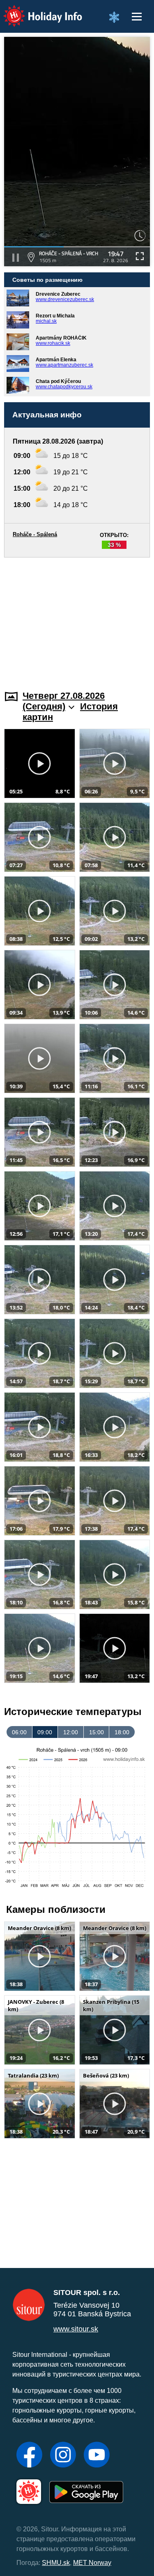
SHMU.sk (56, 2563)
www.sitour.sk (76, 2329)
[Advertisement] (77, 619)
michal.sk (46, 321)
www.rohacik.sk (53, 343)
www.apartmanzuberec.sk (64, 365)
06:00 (19, 1732)
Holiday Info (35, 10)
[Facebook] (29, 2456)
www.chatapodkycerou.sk (64, 387)
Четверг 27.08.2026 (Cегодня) (64, 701)
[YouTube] (97, 2456)
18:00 (122, 1732)
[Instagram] (63, 2456)
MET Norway (92, 2563)
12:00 (71, 1732)
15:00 (97, 1732)
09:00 (45, 1732)
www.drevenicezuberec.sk (65, 299)
